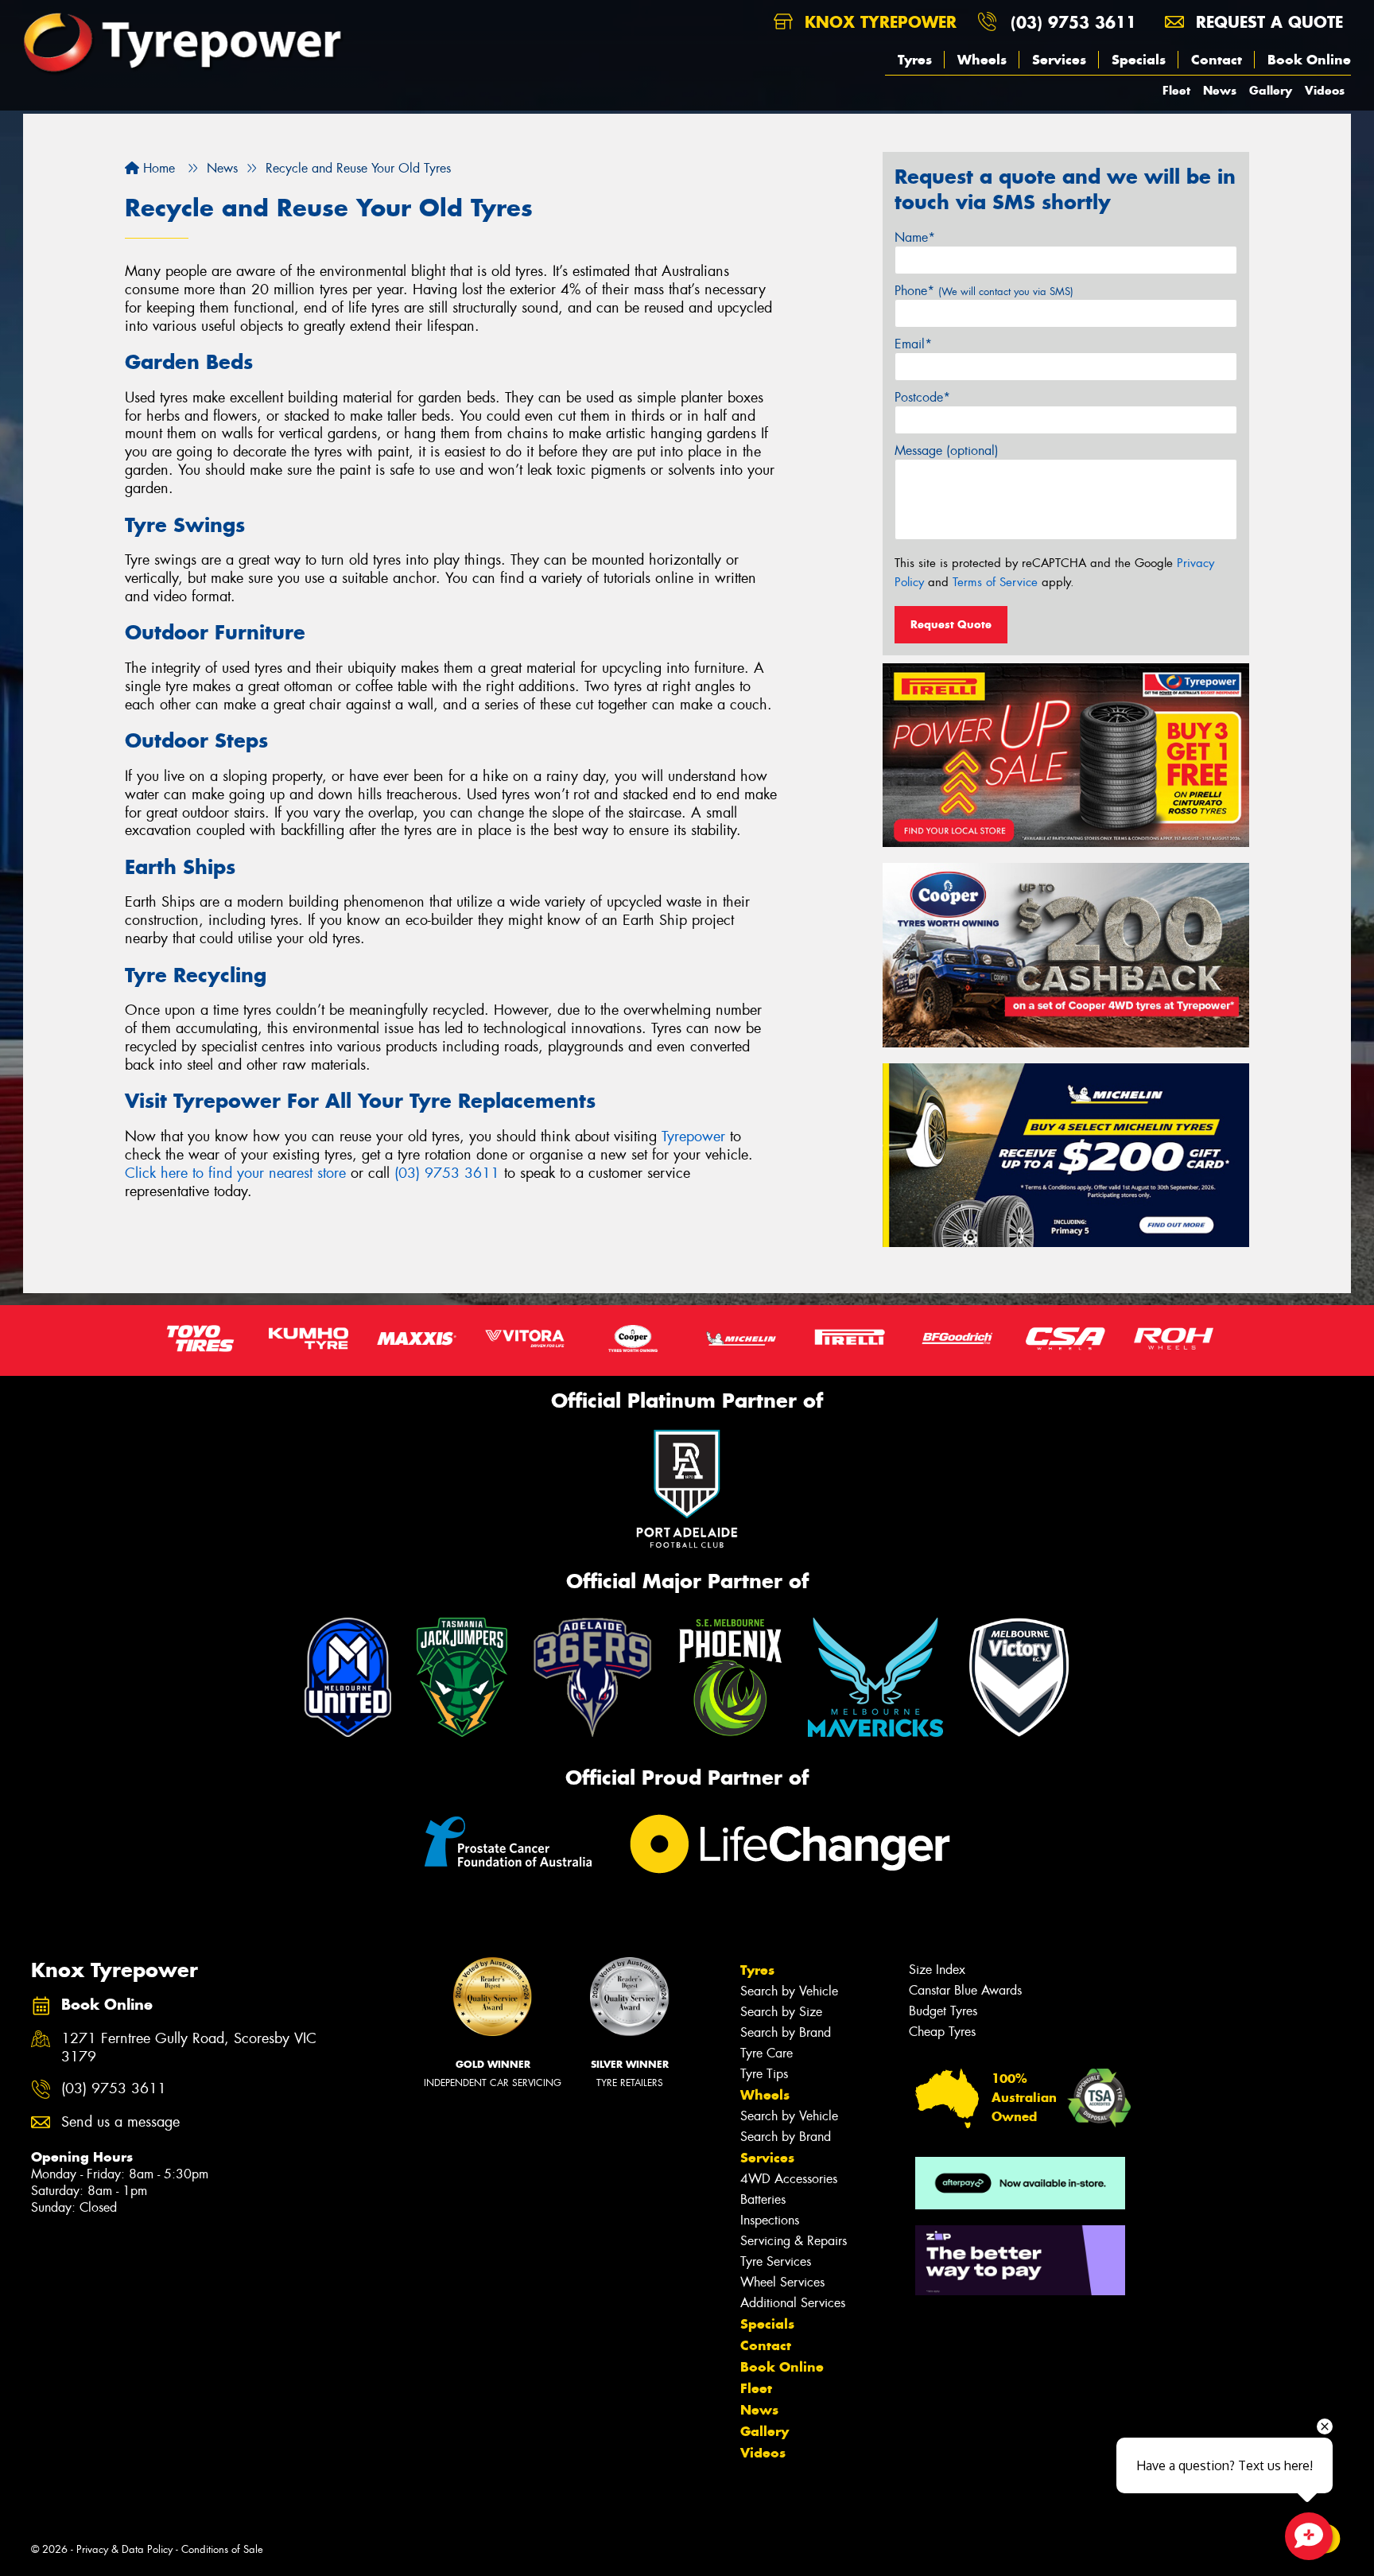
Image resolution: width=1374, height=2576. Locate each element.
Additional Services (793, 2303)
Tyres (915, 60)
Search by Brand (786, 2032)
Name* (915, 237)
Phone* (984, 291)
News (1220, 90)
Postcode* (922, 397)
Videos (1325, 90)
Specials (1139, 60)
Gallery (1271, 90)
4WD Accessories (789, 2179)
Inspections (770, 2220)
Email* (913, 344)
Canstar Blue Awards (965, 1990)
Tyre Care (767, 2053)
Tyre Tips (764, 2074)
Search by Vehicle (789, 1991)
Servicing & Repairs (794, 2241)
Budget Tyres (943, 2011)
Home (157, 168)
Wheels (982, 60)
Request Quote (951, 624)
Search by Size (781, 2012)
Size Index (937, 1970)
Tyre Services (776, 2261)
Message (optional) (947, 451)
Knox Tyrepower (878, 22)
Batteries (763, 2199)
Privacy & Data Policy (124, 2549)
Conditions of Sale (222, 2549)
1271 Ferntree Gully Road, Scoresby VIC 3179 (189, 2048)
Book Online (1309, 60)
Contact (1217, 60)
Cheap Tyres (942, 2032)
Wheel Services (782, 2282)
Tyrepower (693, 1136)
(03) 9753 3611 (1073, 22)
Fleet (1176, 90)
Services (1059, 60)
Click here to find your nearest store (235, 1173)
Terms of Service (995, 582)
